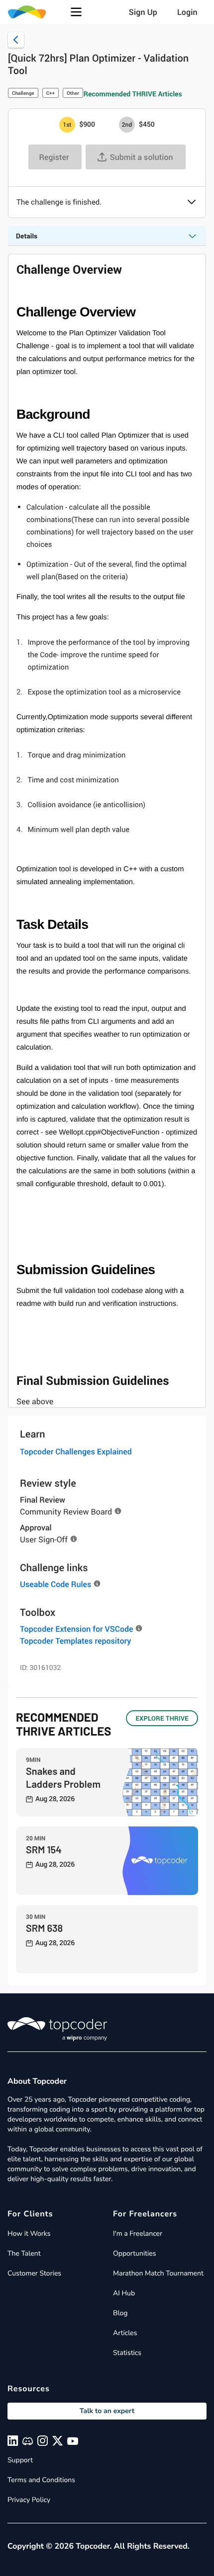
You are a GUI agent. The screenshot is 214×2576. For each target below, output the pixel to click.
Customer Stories (34, 2273)
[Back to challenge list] (16, 40)
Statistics (127, 2353)
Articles (125, 2333)
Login (187, 12)
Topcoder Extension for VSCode (76, 1629)
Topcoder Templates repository (75, 1641)
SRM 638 (44, 1928)
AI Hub (124, 2293)
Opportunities (135, 2253)
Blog (120, 2313)
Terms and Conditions (41, 2480)
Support (20, 2460)
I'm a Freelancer (138, 2234)
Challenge (23, 93)
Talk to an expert (107, 2411)
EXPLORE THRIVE (162, 1718)
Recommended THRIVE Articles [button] (133, 94)
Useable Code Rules (55, 1584)
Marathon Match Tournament (158, 2273)
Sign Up (143, 12)
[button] (76, 12)
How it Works (29, 2234)
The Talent (24, 2253)
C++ (51, 93)
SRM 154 (44, 1849)
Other (73, 93)
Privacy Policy (29, 2500)
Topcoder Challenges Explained (76, 1451)
